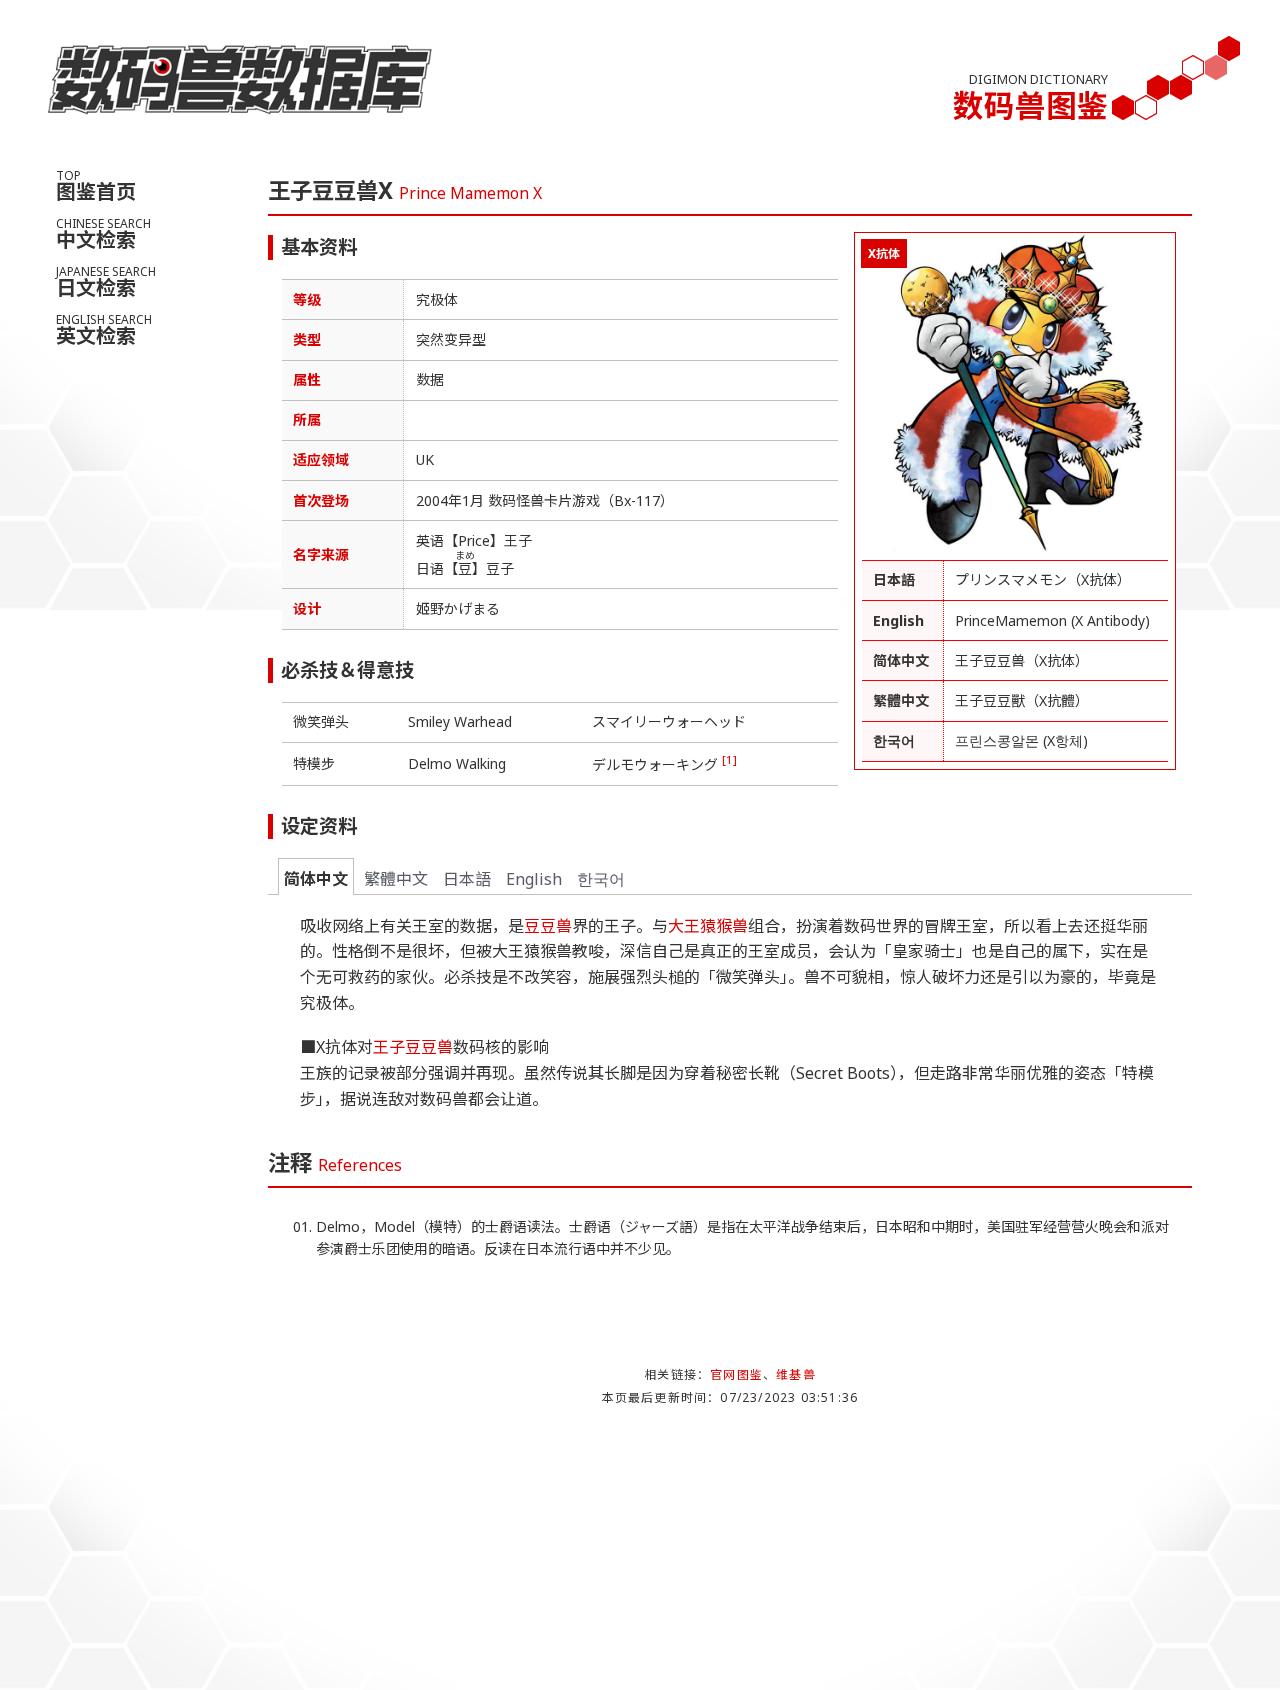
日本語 (467, 879)
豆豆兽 (548, 926)
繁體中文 (396, 879)
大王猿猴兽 (708, 926)
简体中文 (316, 879)
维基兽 (796, 1374)
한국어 (601, 879)
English (534, 879)
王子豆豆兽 (413, 1047)
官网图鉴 (736, 1374)
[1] (729, 759)
